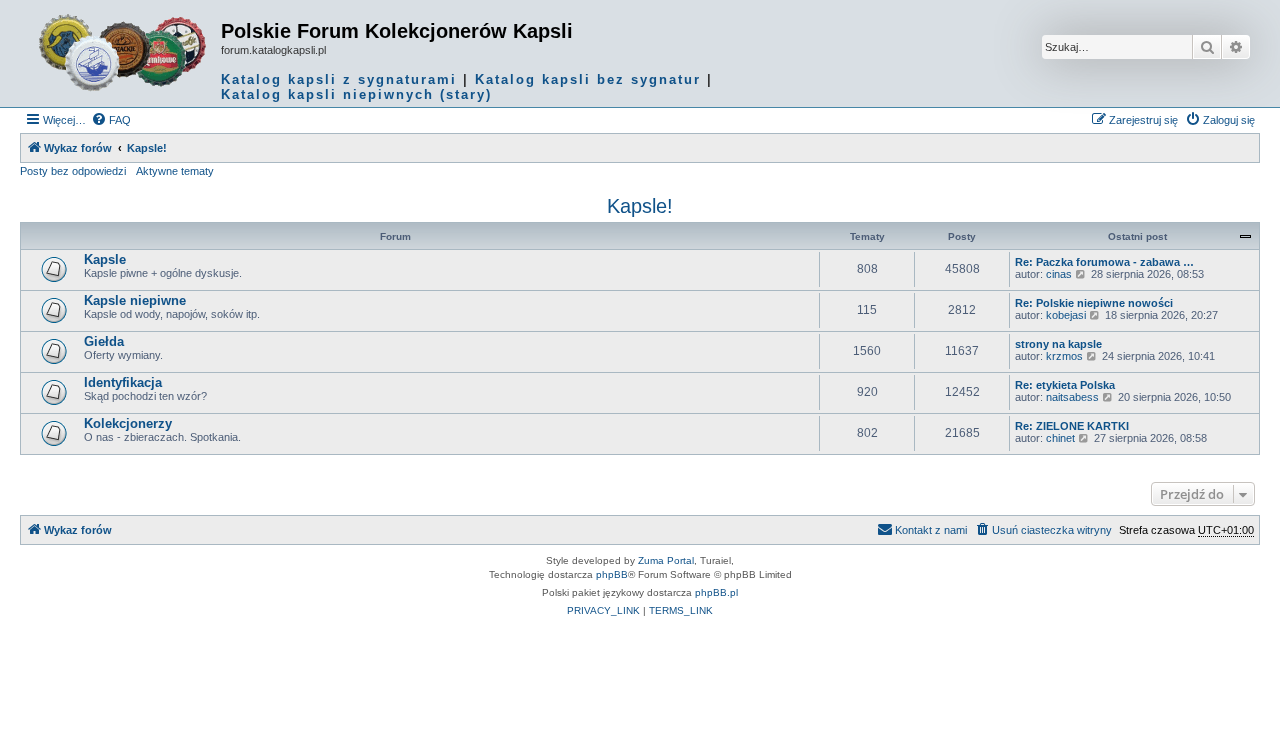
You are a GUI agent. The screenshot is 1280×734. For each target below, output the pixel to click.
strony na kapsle (1058, 344)
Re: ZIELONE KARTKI (1072, 426)
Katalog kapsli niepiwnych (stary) (356, 94)
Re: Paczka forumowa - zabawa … (1104, 262)
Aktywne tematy (175, 171)
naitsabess (1072, 397)
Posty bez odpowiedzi (73, 171)
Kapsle (105, 259)
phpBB (612, 574)
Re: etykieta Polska (1065, 385)
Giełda (104, 341)
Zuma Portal (666, 560)
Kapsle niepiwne (135, 300)
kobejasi (1066, 315)
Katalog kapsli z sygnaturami (339, 79)
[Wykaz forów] (123, 53)
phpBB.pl (716, 592)
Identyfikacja (123, 382)
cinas (1059, 274)
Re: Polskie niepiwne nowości (1094, 303)
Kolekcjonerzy (128, 423)
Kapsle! (640, 206)
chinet (1060, 438)
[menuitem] (111, 120)
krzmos (1064, 356)
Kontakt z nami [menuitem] (931, 530)
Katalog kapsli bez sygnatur (588, 79)
